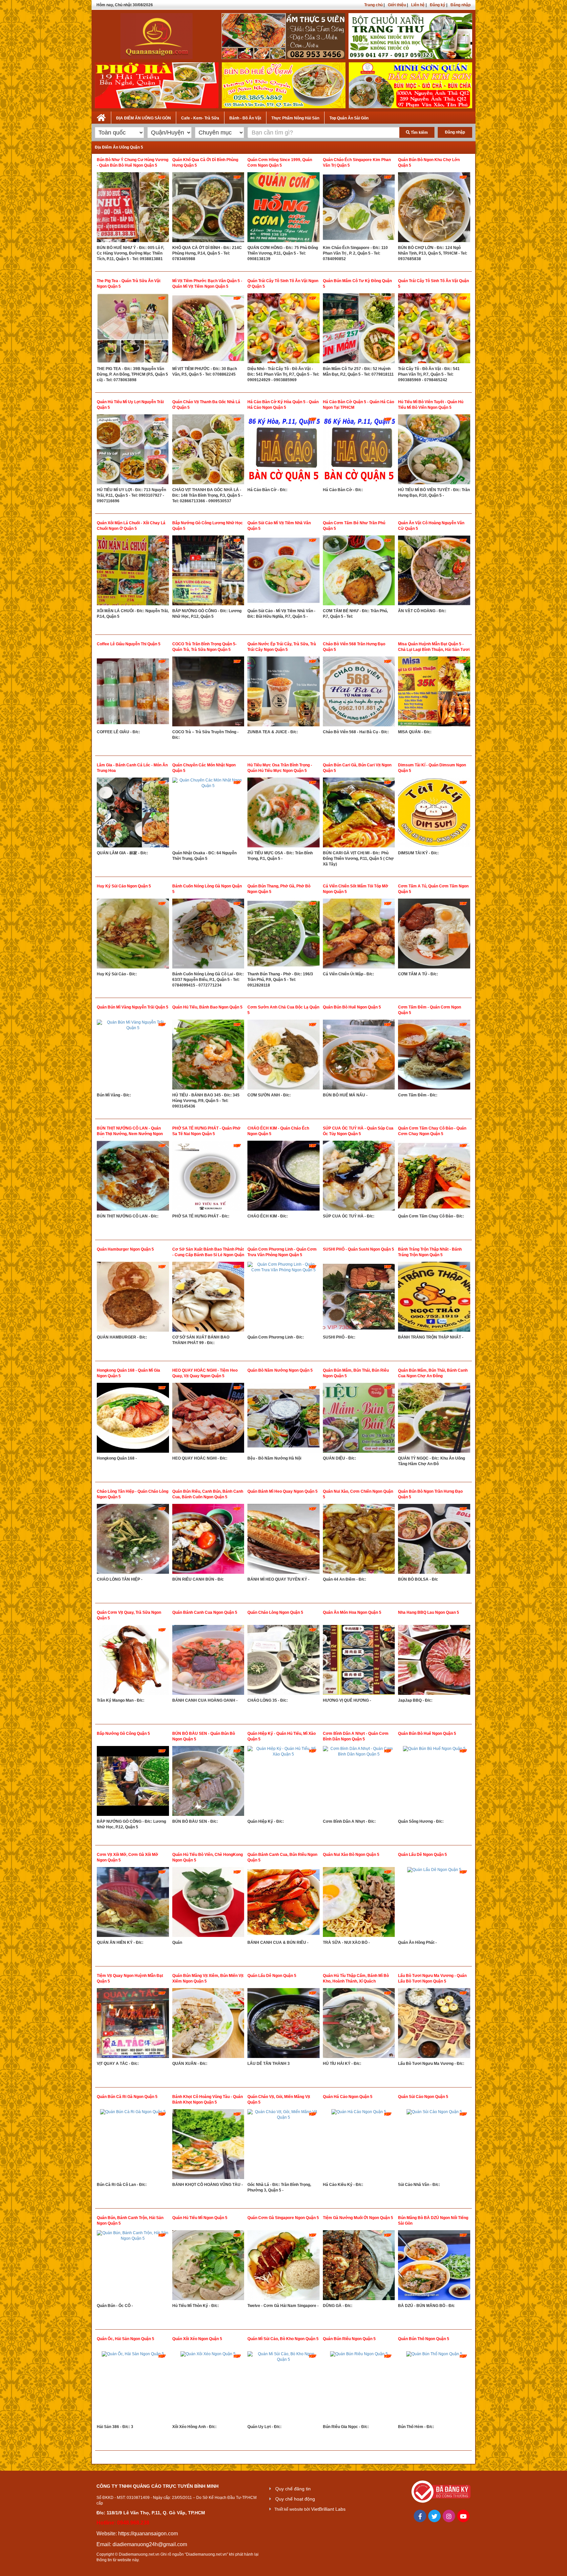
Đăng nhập (461, 5)
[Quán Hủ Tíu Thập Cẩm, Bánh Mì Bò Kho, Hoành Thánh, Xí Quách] (359, 2025)
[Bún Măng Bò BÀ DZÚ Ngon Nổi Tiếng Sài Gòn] (434, 2267)
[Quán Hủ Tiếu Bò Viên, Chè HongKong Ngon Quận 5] (208, 1903)
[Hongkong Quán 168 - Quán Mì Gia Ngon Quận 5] (133, 1419)
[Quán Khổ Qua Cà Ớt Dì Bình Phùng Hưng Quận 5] (208, 209)
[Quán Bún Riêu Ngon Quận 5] (359, 2388)
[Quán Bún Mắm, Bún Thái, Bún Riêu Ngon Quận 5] (359, 1419)
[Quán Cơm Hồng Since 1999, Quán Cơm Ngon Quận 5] (283, 209)
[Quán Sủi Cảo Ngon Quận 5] (434, 2146)
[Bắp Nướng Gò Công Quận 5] (133, 1782)
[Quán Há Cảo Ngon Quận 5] (359, 2146)
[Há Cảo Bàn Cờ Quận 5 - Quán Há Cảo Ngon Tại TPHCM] (359, 451)
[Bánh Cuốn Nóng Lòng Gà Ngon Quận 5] (208, 935)
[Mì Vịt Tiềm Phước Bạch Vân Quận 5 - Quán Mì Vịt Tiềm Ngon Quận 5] (208, 330)
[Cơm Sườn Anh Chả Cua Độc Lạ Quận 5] (283, 1056)
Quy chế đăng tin (293, 2489)
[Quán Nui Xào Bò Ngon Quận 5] (359, 1903)
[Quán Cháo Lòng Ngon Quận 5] (283, 1661)
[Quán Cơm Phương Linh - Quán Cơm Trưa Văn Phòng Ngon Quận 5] (283, 1298)
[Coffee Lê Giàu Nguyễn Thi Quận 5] (133, 693)
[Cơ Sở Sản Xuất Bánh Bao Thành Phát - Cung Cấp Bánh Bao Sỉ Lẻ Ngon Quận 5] (208, 1298)
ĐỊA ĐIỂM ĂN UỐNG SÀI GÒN (144, 118)
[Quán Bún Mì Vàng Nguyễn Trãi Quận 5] (133, 1056)
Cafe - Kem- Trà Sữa (200, 118)
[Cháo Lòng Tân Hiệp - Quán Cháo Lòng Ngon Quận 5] (133, 1540)
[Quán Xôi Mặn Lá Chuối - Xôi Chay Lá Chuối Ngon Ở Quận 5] (133, 572)
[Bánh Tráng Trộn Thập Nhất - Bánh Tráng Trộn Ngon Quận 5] (434, 1298)
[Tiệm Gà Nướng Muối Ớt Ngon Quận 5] (359, 2267)
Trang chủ (373, 5)
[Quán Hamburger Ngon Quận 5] (133, 1298)
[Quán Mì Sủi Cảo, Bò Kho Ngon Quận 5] (283, 2388)
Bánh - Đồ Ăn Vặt (245, 118)
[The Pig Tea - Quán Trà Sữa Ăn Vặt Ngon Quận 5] (133, 330)
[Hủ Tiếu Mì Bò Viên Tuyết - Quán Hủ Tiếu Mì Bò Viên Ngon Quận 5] (434, 451)
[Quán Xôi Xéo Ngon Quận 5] (208, 2388)
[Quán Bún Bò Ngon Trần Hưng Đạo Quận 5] (434, 1540)
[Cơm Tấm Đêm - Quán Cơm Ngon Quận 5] (434, 1056)
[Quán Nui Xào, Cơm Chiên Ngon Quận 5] (359, 1540)
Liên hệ (418, 5)
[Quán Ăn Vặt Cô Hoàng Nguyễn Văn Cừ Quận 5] (434, 572)
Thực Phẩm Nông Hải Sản (295, 118)
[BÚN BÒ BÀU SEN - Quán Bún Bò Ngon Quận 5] (208, 1782)
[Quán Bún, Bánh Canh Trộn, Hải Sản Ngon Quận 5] (133, 2267)
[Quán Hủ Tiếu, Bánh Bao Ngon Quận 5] (208, 1056)
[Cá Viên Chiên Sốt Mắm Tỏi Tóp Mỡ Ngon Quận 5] (359, 935)
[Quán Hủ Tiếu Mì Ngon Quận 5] (208, 2267)
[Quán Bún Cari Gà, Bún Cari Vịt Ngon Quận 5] (359, 814)
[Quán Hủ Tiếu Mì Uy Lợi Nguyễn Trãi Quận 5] (133, 451)
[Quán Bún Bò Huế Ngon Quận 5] (359, 1056)
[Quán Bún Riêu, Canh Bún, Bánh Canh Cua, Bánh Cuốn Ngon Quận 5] (208, 1540)
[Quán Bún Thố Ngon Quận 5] (434, 2388)
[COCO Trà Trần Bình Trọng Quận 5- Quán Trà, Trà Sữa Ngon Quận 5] (208, 693)
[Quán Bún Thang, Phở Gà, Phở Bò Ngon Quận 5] (283, 935)
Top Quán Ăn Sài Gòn (349, 118)
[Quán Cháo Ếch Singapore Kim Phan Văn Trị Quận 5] (359, 209)
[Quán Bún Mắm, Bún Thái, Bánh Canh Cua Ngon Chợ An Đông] (434, 1419)
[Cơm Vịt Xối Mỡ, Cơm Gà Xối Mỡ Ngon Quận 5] (133, 1903)
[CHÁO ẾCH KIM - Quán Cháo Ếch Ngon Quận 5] (283, 1177)
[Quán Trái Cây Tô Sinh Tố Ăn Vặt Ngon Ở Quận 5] (283, 330)
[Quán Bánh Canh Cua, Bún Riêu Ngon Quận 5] (283, 1903)
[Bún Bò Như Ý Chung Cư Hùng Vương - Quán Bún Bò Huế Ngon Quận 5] (133, 209)
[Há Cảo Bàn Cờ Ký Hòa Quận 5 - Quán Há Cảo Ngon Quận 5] (283, 451)
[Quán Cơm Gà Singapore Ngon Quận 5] (283, 2267)
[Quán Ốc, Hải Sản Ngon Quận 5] (133, 2388)
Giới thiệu (397, 5)
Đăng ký (438, 5)
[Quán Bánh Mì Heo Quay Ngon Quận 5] (283, 1540)
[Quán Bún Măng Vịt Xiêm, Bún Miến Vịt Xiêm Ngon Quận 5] (208, 2025)
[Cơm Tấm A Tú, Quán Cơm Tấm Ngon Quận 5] (434, 935)
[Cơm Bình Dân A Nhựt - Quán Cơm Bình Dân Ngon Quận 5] (359, 1782)
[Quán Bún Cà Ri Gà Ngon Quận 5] (133, 2146)
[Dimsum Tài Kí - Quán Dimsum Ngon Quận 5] (434, 814)
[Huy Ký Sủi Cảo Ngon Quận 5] (133, 935)
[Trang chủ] (101, 116)
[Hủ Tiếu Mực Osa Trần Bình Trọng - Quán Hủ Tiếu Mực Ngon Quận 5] (283, 814)
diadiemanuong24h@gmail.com (150, 2544)
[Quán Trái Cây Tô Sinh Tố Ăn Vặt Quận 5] (434, 330)
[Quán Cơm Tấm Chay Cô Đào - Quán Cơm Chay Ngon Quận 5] (434, 1177)
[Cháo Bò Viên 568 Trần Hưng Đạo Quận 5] (359, 693)
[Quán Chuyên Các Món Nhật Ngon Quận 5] (208, 814)
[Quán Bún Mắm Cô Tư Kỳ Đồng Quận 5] (359, 330)
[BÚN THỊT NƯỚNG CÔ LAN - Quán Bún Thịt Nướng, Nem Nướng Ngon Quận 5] (133, 1177)
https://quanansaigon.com (148, 2534)
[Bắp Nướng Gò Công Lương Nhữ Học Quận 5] (208, 572)
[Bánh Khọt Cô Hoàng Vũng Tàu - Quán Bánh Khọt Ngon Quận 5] (208, 2146)
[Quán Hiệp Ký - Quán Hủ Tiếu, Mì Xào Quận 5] (283, 1782)
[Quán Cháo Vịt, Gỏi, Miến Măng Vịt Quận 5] (283, 2146)
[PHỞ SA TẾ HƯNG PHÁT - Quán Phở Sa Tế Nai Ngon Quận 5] (208, 1177)
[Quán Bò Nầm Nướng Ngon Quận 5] (283, 1419)
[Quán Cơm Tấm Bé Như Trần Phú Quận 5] (359, 572)
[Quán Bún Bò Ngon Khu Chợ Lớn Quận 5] (434, 209)
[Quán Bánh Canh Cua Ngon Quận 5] (208, 1661)
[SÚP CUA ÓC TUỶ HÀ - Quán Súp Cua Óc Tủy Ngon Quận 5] (359, 1177)
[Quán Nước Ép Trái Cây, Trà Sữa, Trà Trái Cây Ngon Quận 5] (283, 693)
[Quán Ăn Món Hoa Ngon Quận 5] (359, 1661)
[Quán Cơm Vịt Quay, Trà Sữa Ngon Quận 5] (133, 1661)
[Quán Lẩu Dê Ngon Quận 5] (434, 1903)
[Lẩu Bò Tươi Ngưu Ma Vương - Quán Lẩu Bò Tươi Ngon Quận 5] (434, 2025)
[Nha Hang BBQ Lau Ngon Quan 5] (434, 1661)
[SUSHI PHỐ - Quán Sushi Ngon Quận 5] (359, 1298)
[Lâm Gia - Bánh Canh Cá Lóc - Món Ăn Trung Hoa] (133, 814)
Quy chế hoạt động (295, 2499)
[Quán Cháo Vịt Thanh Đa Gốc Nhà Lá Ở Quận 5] (208, 451)
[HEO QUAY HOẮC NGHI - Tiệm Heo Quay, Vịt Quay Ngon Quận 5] (208, 1419)
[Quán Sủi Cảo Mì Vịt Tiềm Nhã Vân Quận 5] (283, 572)
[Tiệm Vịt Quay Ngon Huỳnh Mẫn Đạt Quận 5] (133, 2025)
